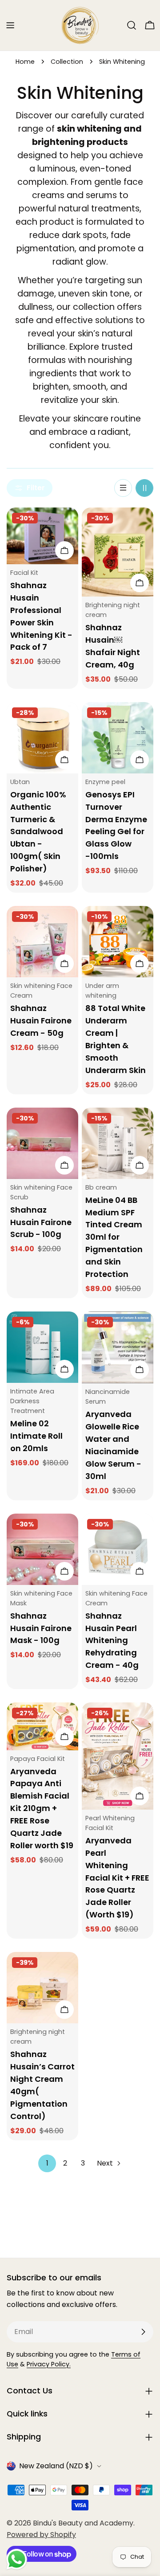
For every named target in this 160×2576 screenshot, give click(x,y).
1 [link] (47, 2163)
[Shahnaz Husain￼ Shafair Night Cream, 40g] (118, 552)
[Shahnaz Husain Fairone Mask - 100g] (42, 1549)
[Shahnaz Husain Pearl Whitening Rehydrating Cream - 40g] (118, 1549)
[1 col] (123, 488)
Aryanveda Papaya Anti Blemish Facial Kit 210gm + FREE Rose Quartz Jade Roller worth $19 (42, 1809)
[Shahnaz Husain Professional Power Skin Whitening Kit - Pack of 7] (42, 536)
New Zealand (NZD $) (56, 2466)
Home (25, 62)
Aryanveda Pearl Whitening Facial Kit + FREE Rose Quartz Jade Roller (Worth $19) (117, 1878)
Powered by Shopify (41, 2535)
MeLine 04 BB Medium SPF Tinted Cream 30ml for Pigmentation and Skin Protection (114, 1237)
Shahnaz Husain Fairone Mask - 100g (41, 1628)
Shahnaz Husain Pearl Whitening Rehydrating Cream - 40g (112, 1641)
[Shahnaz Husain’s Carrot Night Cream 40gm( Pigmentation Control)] (42, 1988)
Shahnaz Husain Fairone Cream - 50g (41, 1021)
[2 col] (144, 488)
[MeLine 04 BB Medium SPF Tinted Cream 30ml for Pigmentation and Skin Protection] (118, 1143)
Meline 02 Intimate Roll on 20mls (36, 1436)
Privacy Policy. (49, 2364)
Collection (67, 62)
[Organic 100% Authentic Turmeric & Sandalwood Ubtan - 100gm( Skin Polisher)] (42, 738)
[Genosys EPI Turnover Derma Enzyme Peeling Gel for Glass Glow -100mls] (118, 738)
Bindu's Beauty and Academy (83, 2523)
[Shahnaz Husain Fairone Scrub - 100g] (42, 1143)
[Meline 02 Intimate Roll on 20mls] (42, 1347)
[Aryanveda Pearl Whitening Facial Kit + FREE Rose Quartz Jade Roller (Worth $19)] (118, 1756)
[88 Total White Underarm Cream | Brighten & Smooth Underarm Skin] (118, 942)
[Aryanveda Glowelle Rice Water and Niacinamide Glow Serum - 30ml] (118, 1347)
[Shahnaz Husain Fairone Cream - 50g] (42, 942)
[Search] (132, 25)
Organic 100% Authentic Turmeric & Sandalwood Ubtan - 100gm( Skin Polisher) (38, 832)
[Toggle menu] (10, 25)
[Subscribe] (143, 2332)
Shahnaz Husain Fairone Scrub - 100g (41, 1222)
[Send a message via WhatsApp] (17, 2559)
